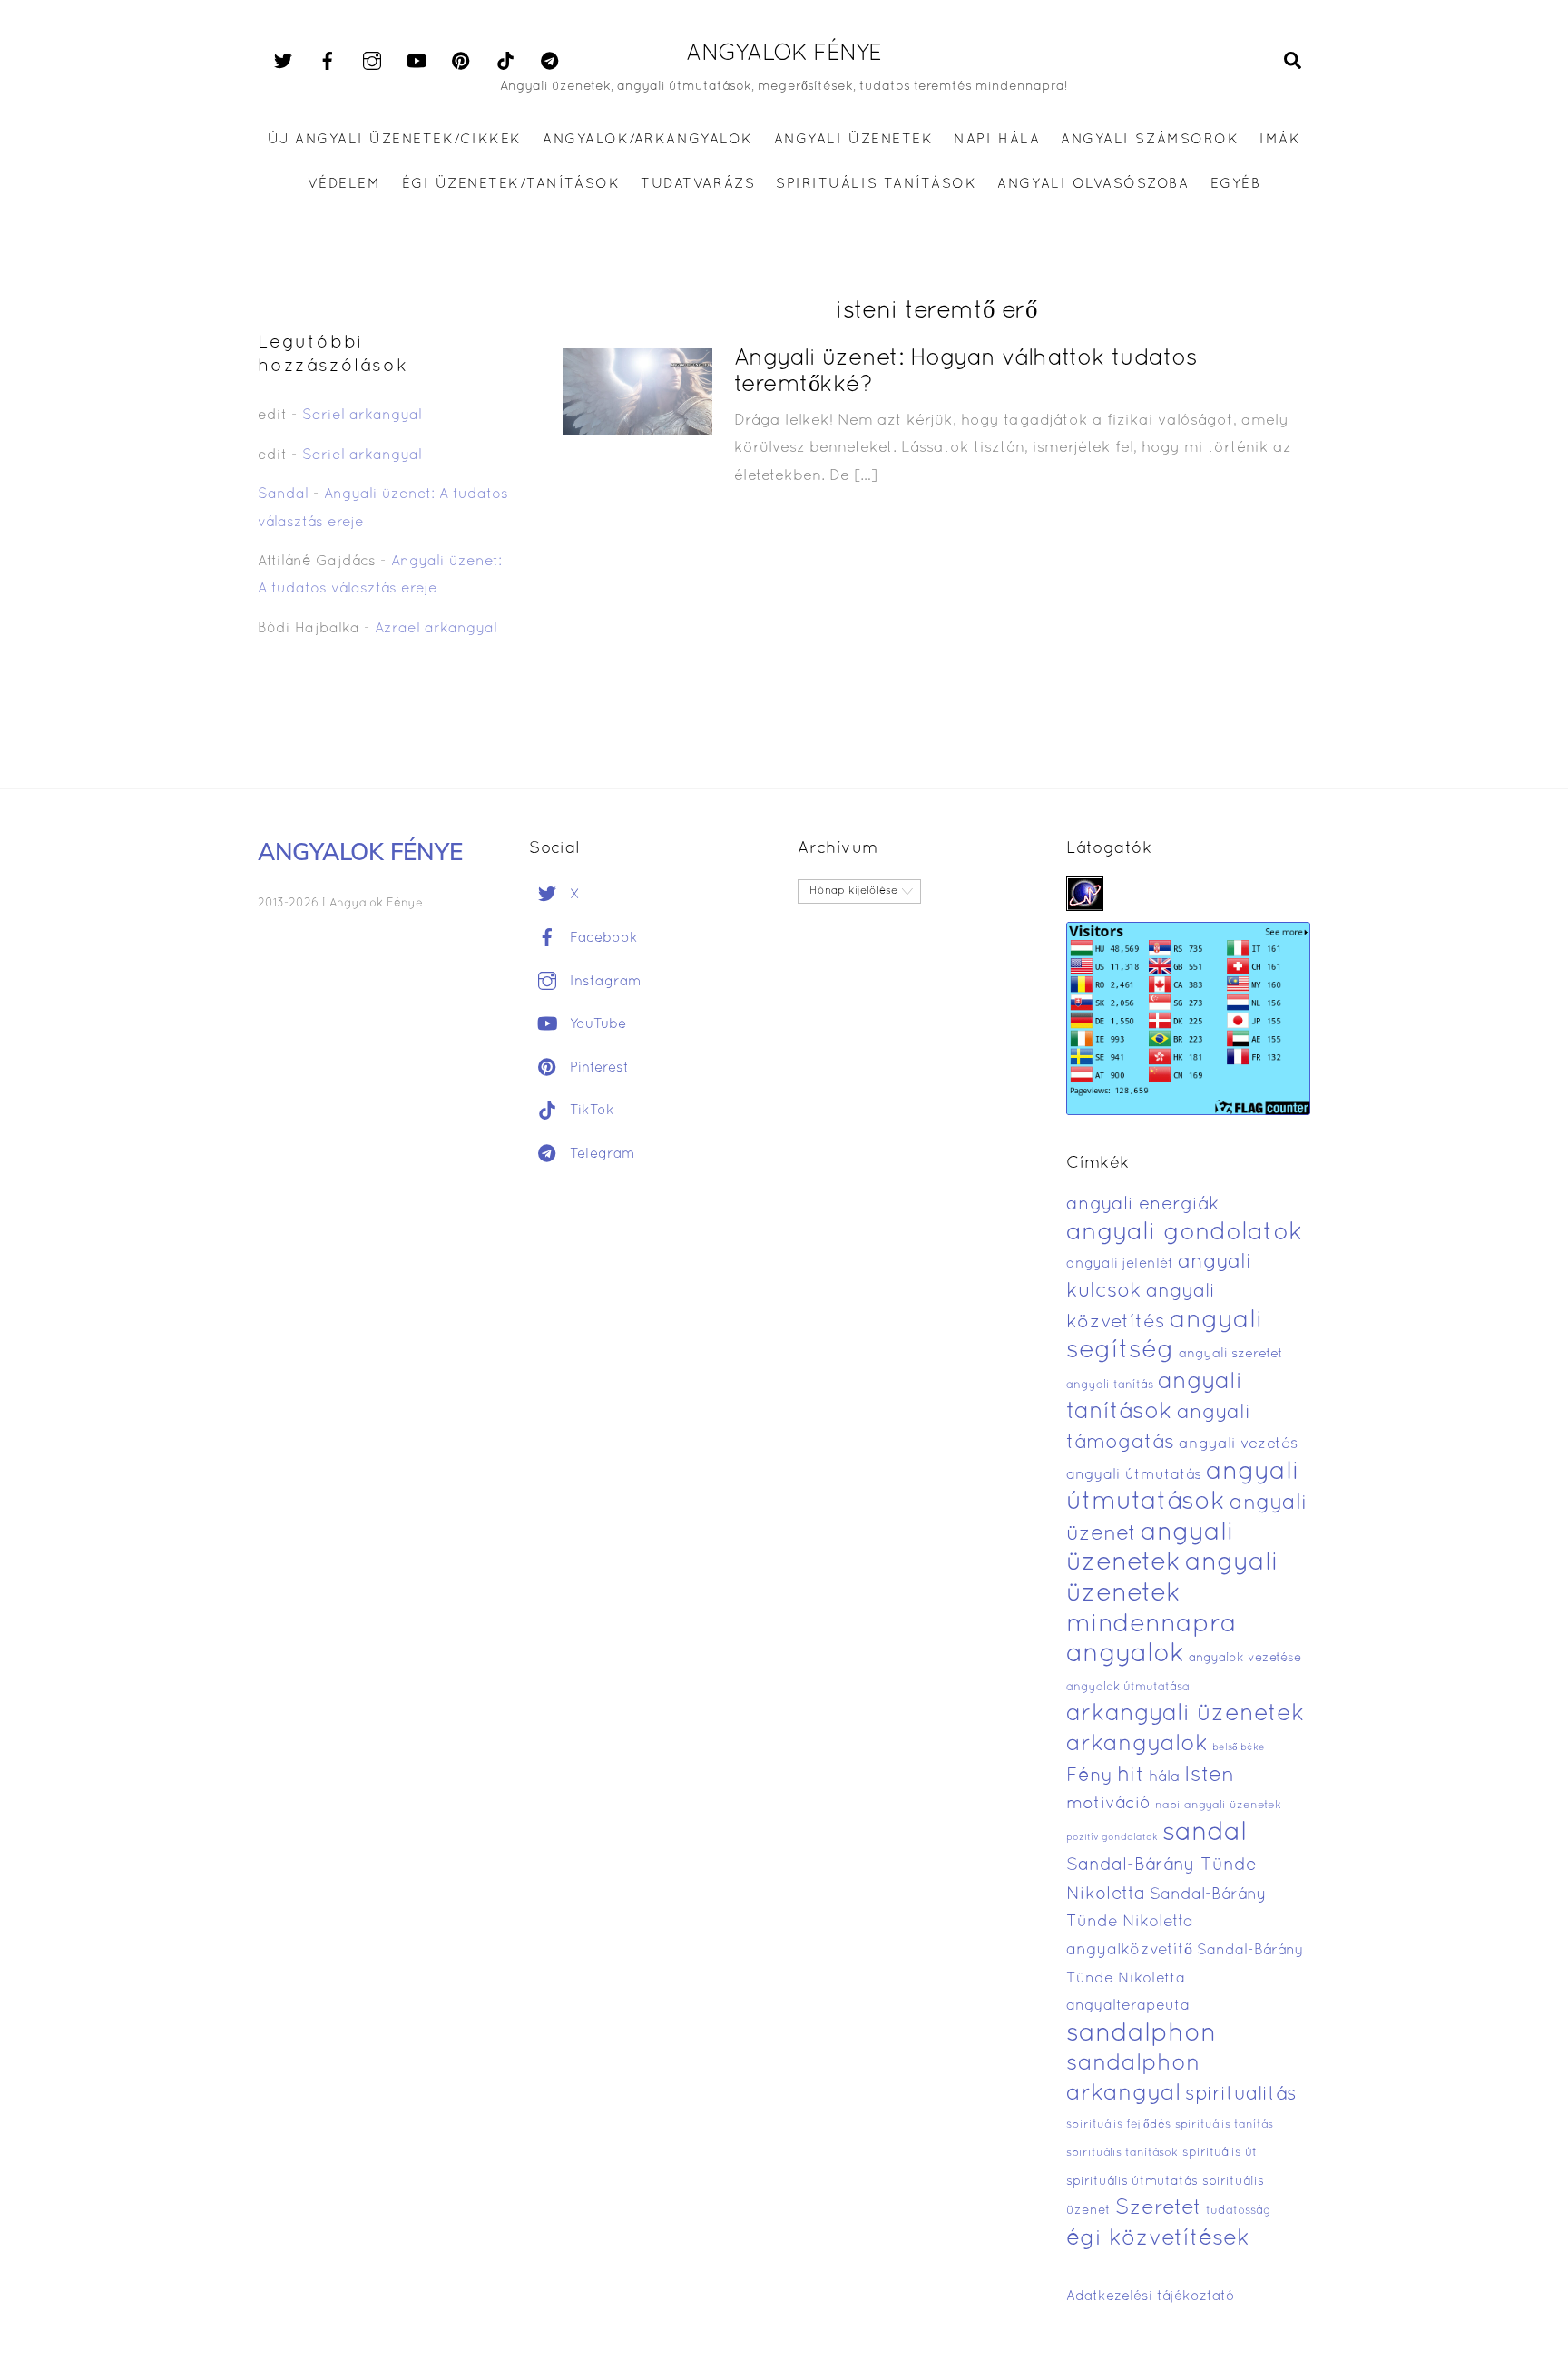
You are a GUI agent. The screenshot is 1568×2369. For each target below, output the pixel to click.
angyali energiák (1142, 1205)
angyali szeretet (1231, 1354)
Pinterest (597, 1068)
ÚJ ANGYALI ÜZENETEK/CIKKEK (395, 140)
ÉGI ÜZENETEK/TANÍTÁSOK (511, 184)
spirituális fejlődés (1118, 2125)
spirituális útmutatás (1132, 2182)
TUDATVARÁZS (698, 184)
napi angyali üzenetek (1218, 1806)
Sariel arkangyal (362, 416)
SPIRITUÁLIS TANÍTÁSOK (876, 184)
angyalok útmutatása (1128, 1688)
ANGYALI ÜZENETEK (853, 140)
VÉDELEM (344, 184)
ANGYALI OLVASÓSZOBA (1093, 184)
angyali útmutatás (1134, 1475)
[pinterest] (461, 62)
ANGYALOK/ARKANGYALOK (647, 140)
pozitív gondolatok (1112, 1838)
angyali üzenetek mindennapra (1172, 1594)
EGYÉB (1236, 184)
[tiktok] (505, 62)
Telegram (600, 1154)
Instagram (603, 982)
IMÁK (1280, 140)
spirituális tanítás (1224, 2125)
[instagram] (372, 62)
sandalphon (1142, 2034)
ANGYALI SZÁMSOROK (1150, 140)
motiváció (1108, 1804)
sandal (1205, 1834)
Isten (1209, 1776)
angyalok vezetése (1245, 1658)
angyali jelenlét (1120, 1264)
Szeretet (1158, 2209)
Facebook (602, 938)
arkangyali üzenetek (1186, 1714)
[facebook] (328, 62)
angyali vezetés (1238, 1444)
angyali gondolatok (1185, 1233)
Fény (1089, 1776)
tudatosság (1239, 2211)
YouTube (596, 1024)
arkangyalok (1137, 1744)
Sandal (283, 494)
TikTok (590, 1111)
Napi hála (997, 140)
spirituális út (1220, 2153)
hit (1131, 1776)
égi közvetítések (1158, 2239)
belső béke (1239, 1747)
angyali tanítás (1110, 1385)
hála (1164, 1777)
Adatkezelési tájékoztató (1151, 2296)
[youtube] (416, 62)
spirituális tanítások (1122, 2153)
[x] (283, 62)
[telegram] (550, 62)
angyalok (1125, 1654)
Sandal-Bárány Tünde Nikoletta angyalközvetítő (1166, 1923)
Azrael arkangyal (436, 629)
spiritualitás (1241, 2095)
